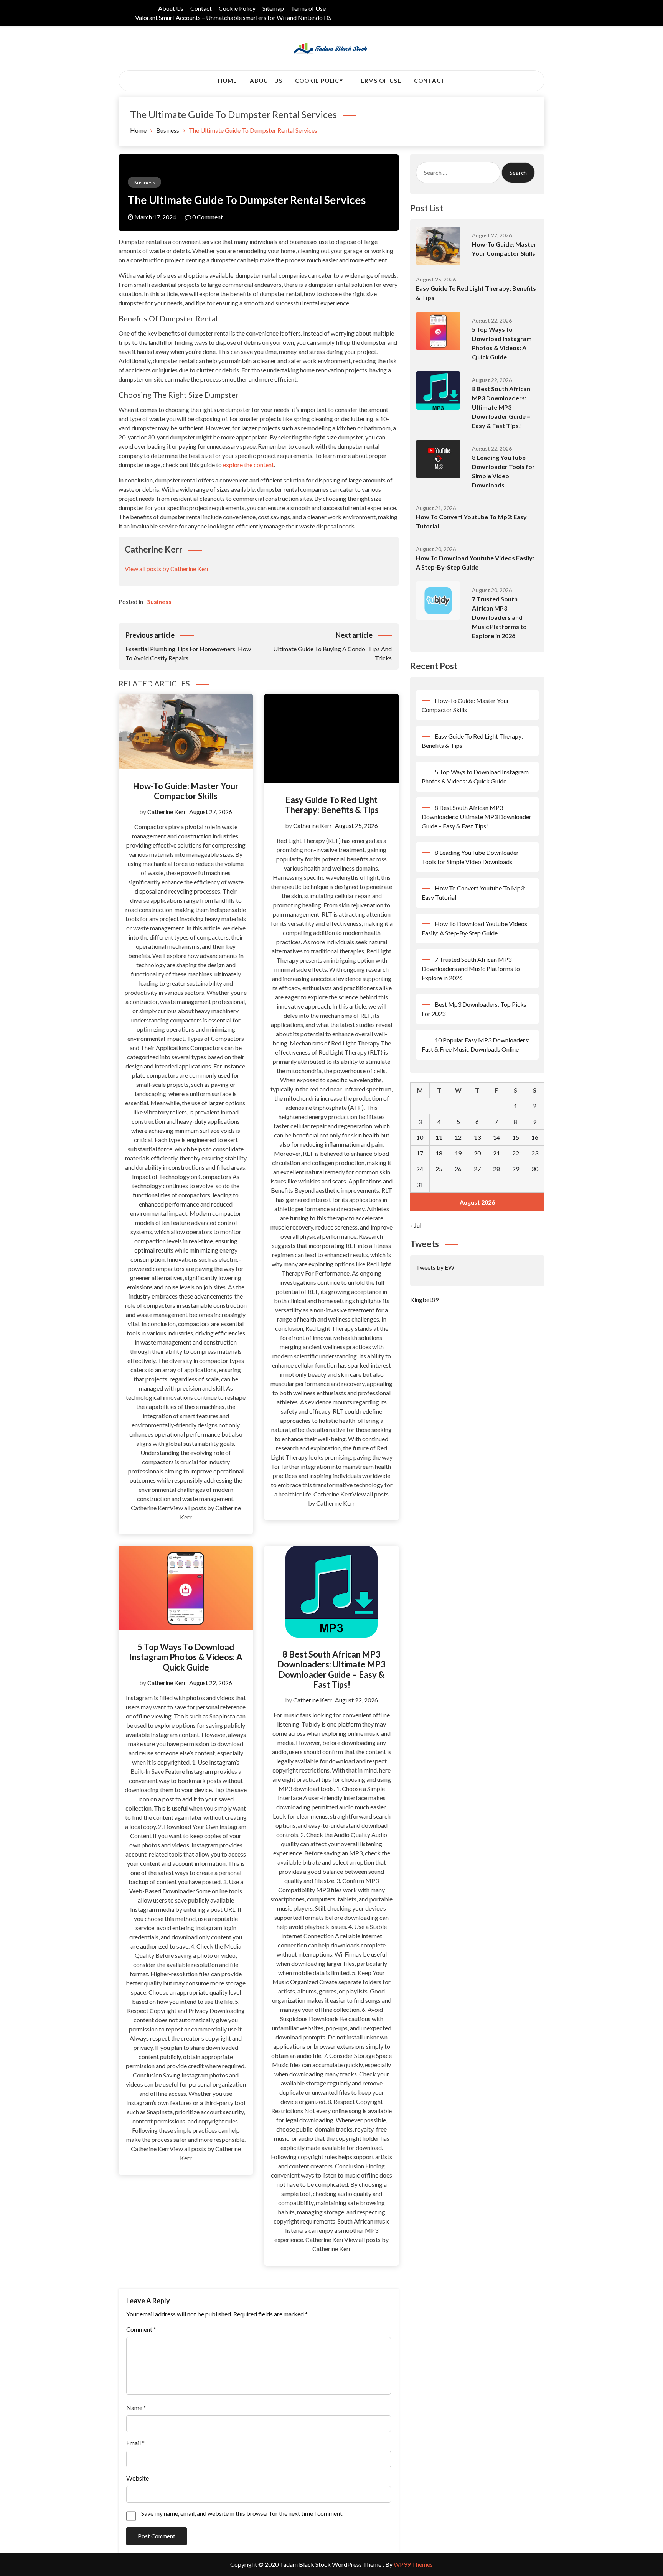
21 (496, 1153)
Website (138, 2478)
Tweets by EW (435, 1267)
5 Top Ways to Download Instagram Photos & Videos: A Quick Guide (186, 1657)
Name (136, 2407)
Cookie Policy (237, 8)
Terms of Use (308, 8)
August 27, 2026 (211, 812)
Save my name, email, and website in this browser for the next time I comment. (242, 2513)
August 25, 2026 (356, 825)
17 (420, 1153)
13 (477, 1137)
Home (228, 81)
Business (144, 182)
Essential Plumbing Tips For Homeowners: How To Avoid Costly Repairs (188, 646)
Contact (201, 8)
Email (135, 2443)
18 (439, 1153)
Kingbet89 (424, 1300)
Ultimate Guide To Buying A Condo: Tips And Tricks (332, 646)
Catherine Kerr (167, 812)
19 (458, 1153)
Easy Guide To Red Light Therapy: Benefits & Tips (332, 805)
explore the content (248, 465)
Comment (141, 2329)
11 (439, 1137)
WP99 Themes (413, 2564)
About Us (171, 8)
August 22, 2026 (211, 1683)
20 (477, 1153)
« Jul (416, 1225)
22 (516, 1153)
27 (477, 1169)
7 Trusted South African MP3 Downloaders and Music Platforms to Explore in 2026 (499, 617)
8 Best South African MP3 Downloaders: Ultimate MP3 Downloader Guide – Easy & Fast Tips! (331, 1669)
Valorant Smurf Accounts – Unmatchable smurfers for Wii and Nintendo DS (233, 17)
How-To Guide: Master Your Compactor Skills (186, 791)
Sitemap (273, 8)
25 (439, 1169)
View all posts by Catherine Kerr (167, 569)
